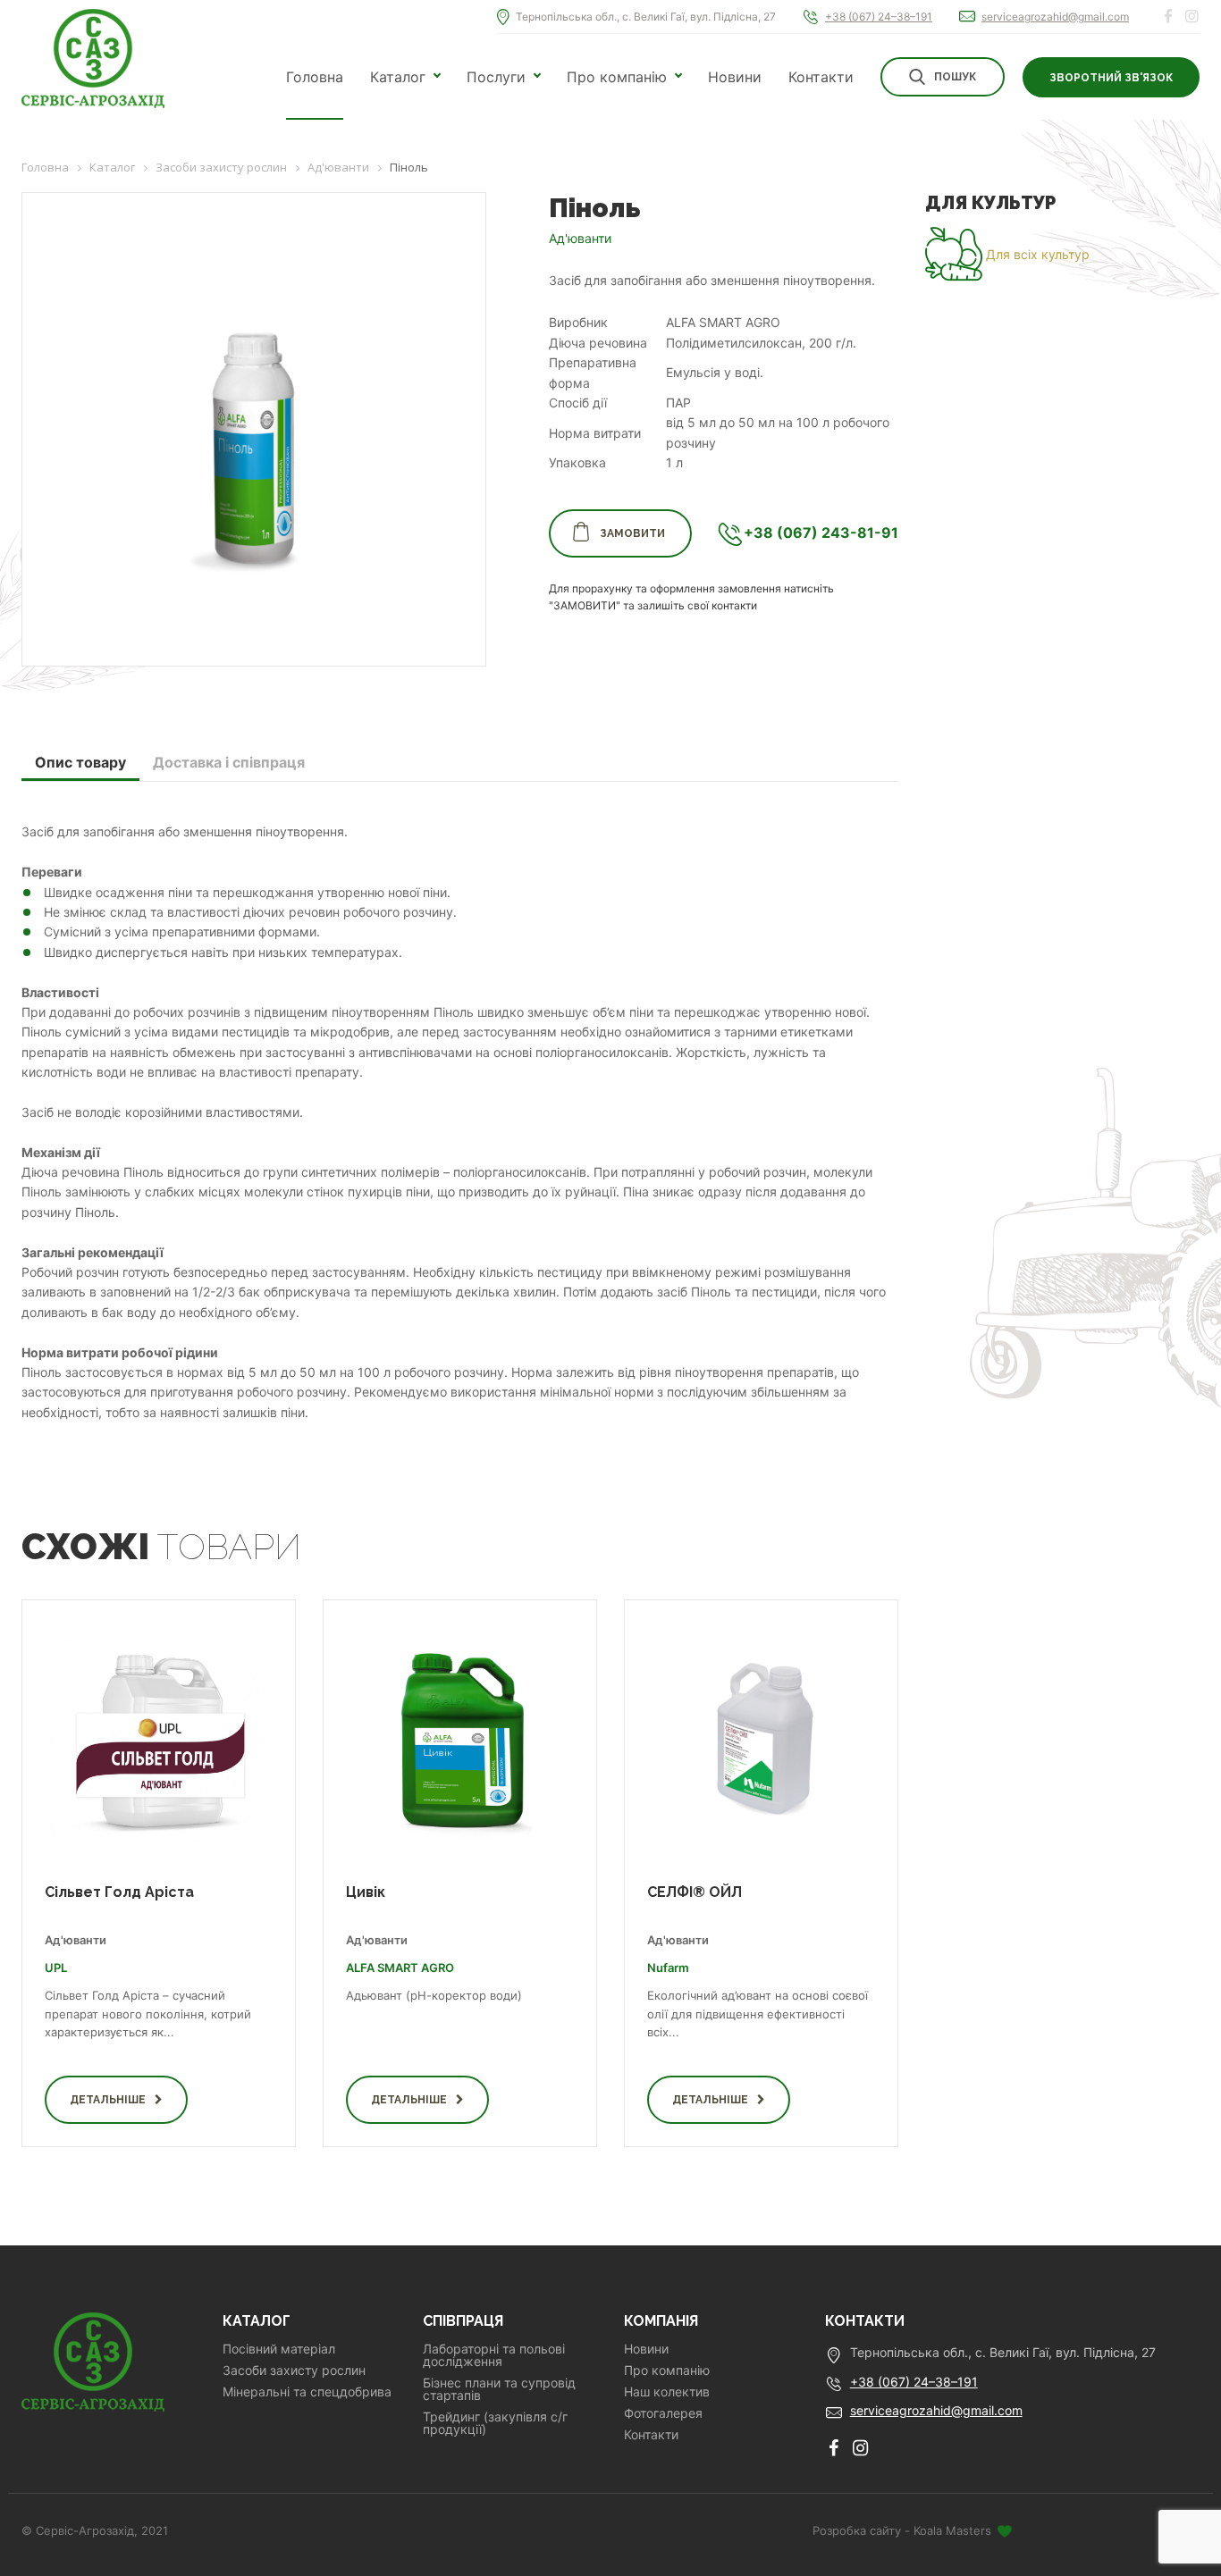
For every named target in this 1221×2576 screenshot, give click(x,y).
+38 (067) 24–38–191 (879, 17)
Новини (735, 77)
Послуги (496, 77)
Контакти (821, 77)
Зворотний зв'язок (1111, 78)
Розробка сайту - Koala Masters (904, 2530)
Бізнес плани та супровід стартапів (499, 2389)
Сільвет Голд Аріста (119, 1892)
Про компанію (617, 77)
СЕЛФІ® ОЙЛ (695, 1892)
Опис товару (80, 762)
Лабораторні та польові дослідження (494, 2355)
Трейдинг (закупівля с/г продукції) (495, 2423)
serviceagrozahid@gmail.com (1055, 17)
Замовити (632, 533)
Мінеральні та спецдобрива (307, 2392)
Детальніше (108, 2100)
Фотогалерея (663, 2413)
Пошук (955, 77)
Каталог (398, 77)
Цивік (366, 1892)
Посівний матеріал (279, 2349)
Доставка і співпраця (229, 762)
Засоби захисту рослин (294, 2370)
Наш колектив (667, 2392)
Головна (315, 77)
